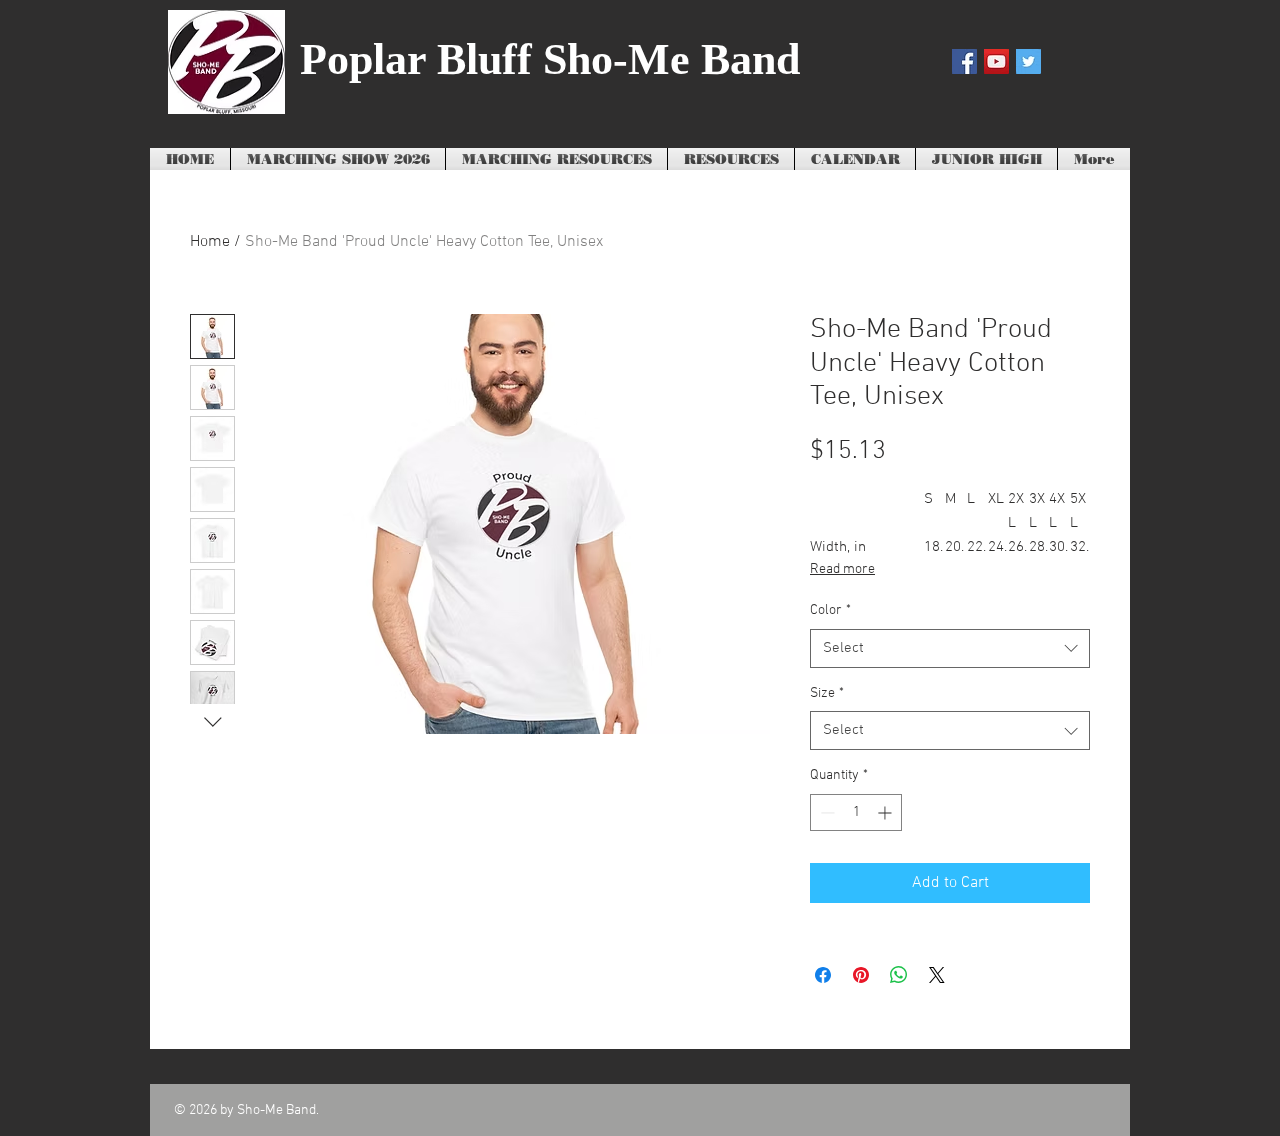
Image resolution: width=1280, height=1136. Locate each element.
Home (210, 242)
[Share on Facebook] (823, 975)
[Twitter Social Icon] (1028, 61)
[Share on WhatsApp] (899, 975)
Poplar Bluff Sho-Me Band (550, 59)
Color (830, 610)
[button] (556, 160)
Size (827, 693)
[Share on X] (937, 975)
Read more (842, 569)
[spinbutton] (856, 812)
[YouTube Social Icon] (996, 61)
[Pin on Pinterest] (861, 975)
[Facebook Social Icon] (964, 61)
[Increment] (886, 812)
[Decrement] (825, 812)
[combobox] (950, 648)
